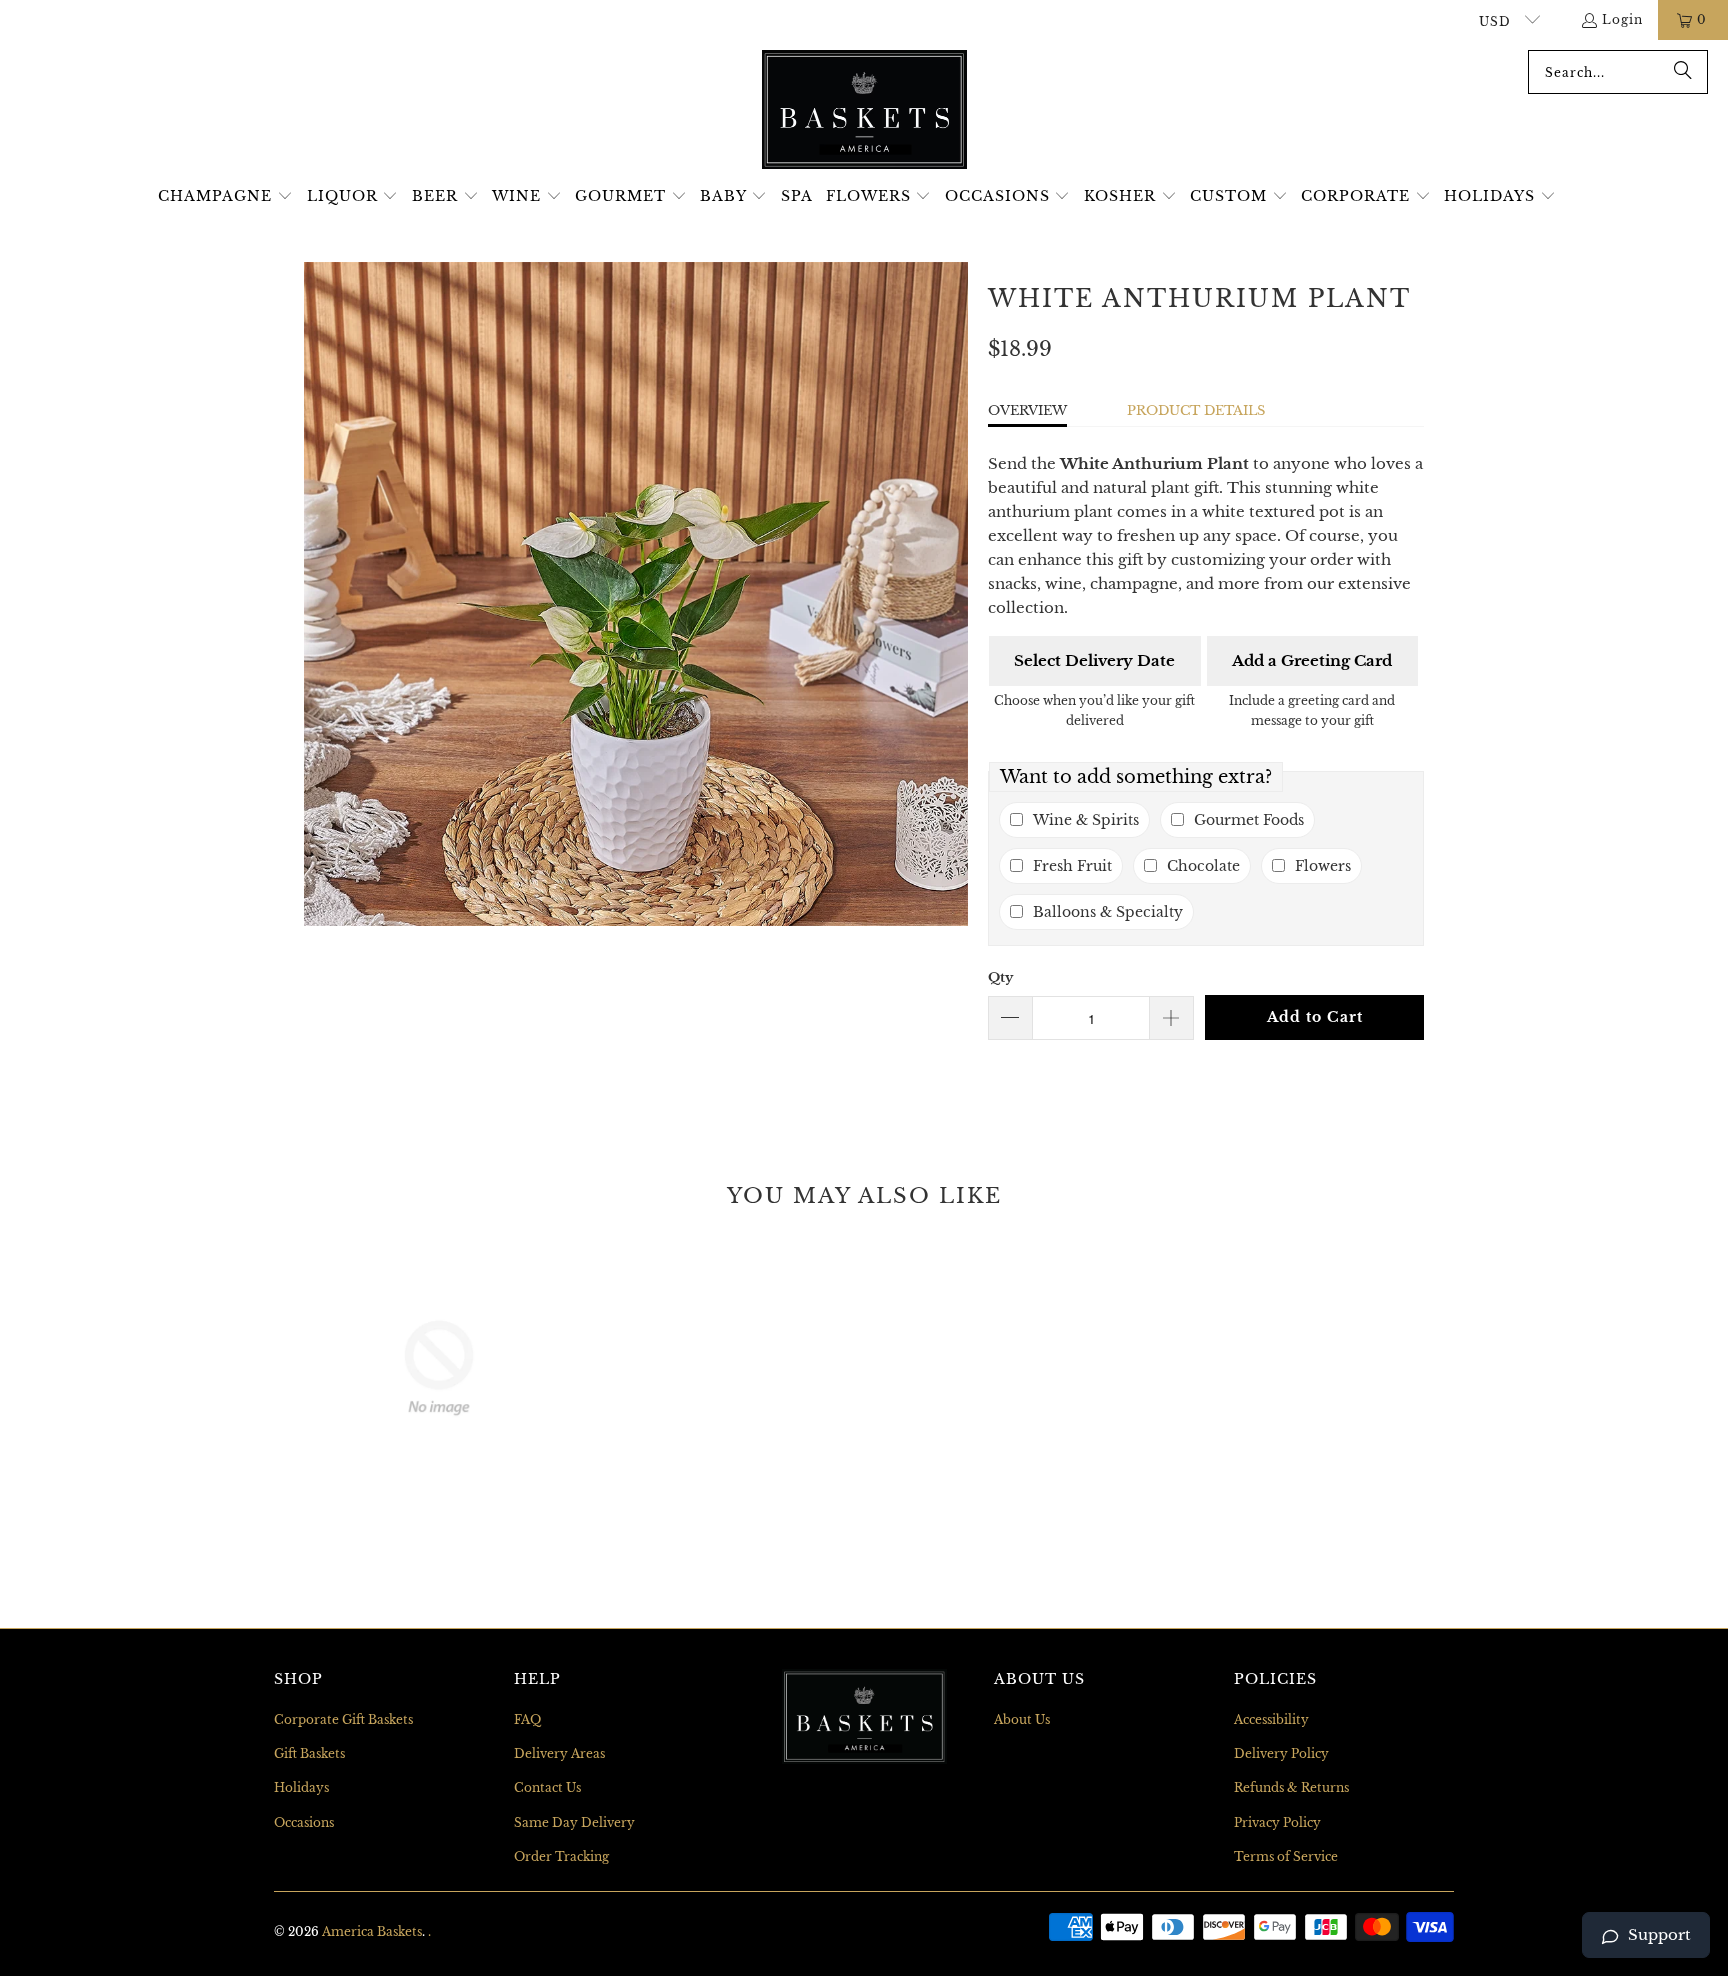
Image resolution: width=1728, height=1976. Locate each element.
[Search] (1683, 72)
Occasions (304, 1822)
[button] (225, 197)
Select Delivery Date (1094, 660)
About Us (1022, 1719)
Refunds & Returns (1291, 1787)
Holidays (301, 1787)
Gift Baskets (309, 1753)
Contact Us (547, 1787)
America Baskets (372, 1931)
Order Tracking (561, 1856)
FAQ (527, 1719)
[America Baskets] (864, 111)
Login (1622, 19)
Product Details (1196, 410)
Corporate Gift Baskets (343, 1719)
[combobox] (1618, 72)
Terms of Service (1286, 1856)
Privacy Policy (1277, 1822)
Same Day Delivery (574, 1822)
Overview (1027, 410)
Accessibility (1271, 1719)
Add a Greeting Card (1312, 660)
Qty (1000, 977)
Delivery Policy (1281, 1753)
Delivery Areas (559, 1753)
